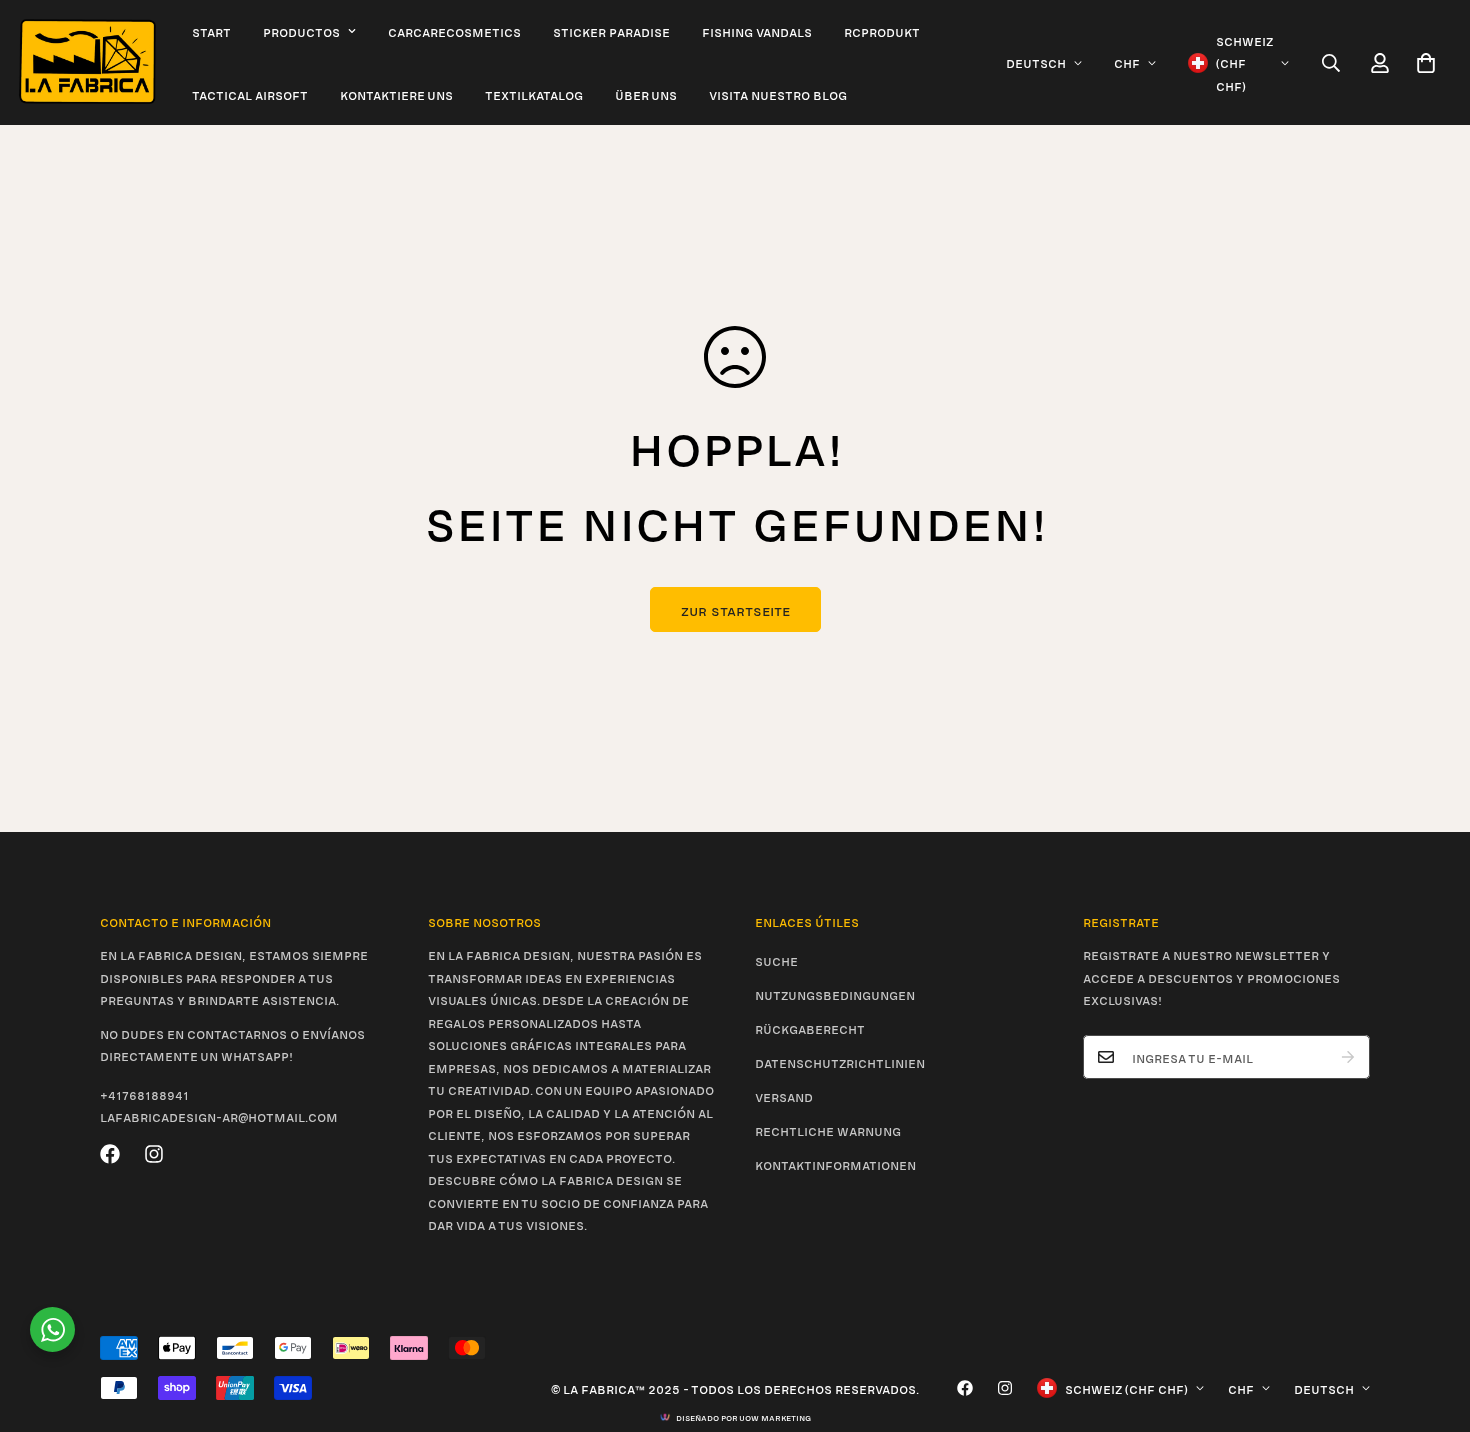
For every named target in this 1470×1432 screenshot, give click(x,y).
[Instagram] (154, 1154)
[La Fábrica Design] (87, 62)
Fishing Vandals (757, 31)
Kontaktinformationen (835, 1164)
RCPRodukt (882, 31)
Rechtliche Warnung (828, 1130)
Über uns (646, 94)
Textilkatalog (534, 94)
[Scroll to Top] (1431, 1323)
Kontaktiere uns (396, 94)
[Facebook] (110, 1154)
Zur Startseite (735, 609)
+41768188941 (144, 1094)
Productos (301, 31)
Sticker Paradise (611, 31)
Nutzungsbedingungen (835, 994)
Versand (784, 1096)
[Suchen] (1331, 63)
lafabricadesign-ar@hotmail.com (219, 1116)
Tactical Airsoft (250, 94)
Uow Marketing (775, 1417)
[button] (1426, 63)
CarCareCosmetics (454, 31)
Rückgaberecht (810, 1028)
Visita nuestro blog (778, 94)
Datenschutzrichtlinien (840, 1062)
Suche (776, 960)
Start (211, 31)
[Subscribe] (1348, 1057)
